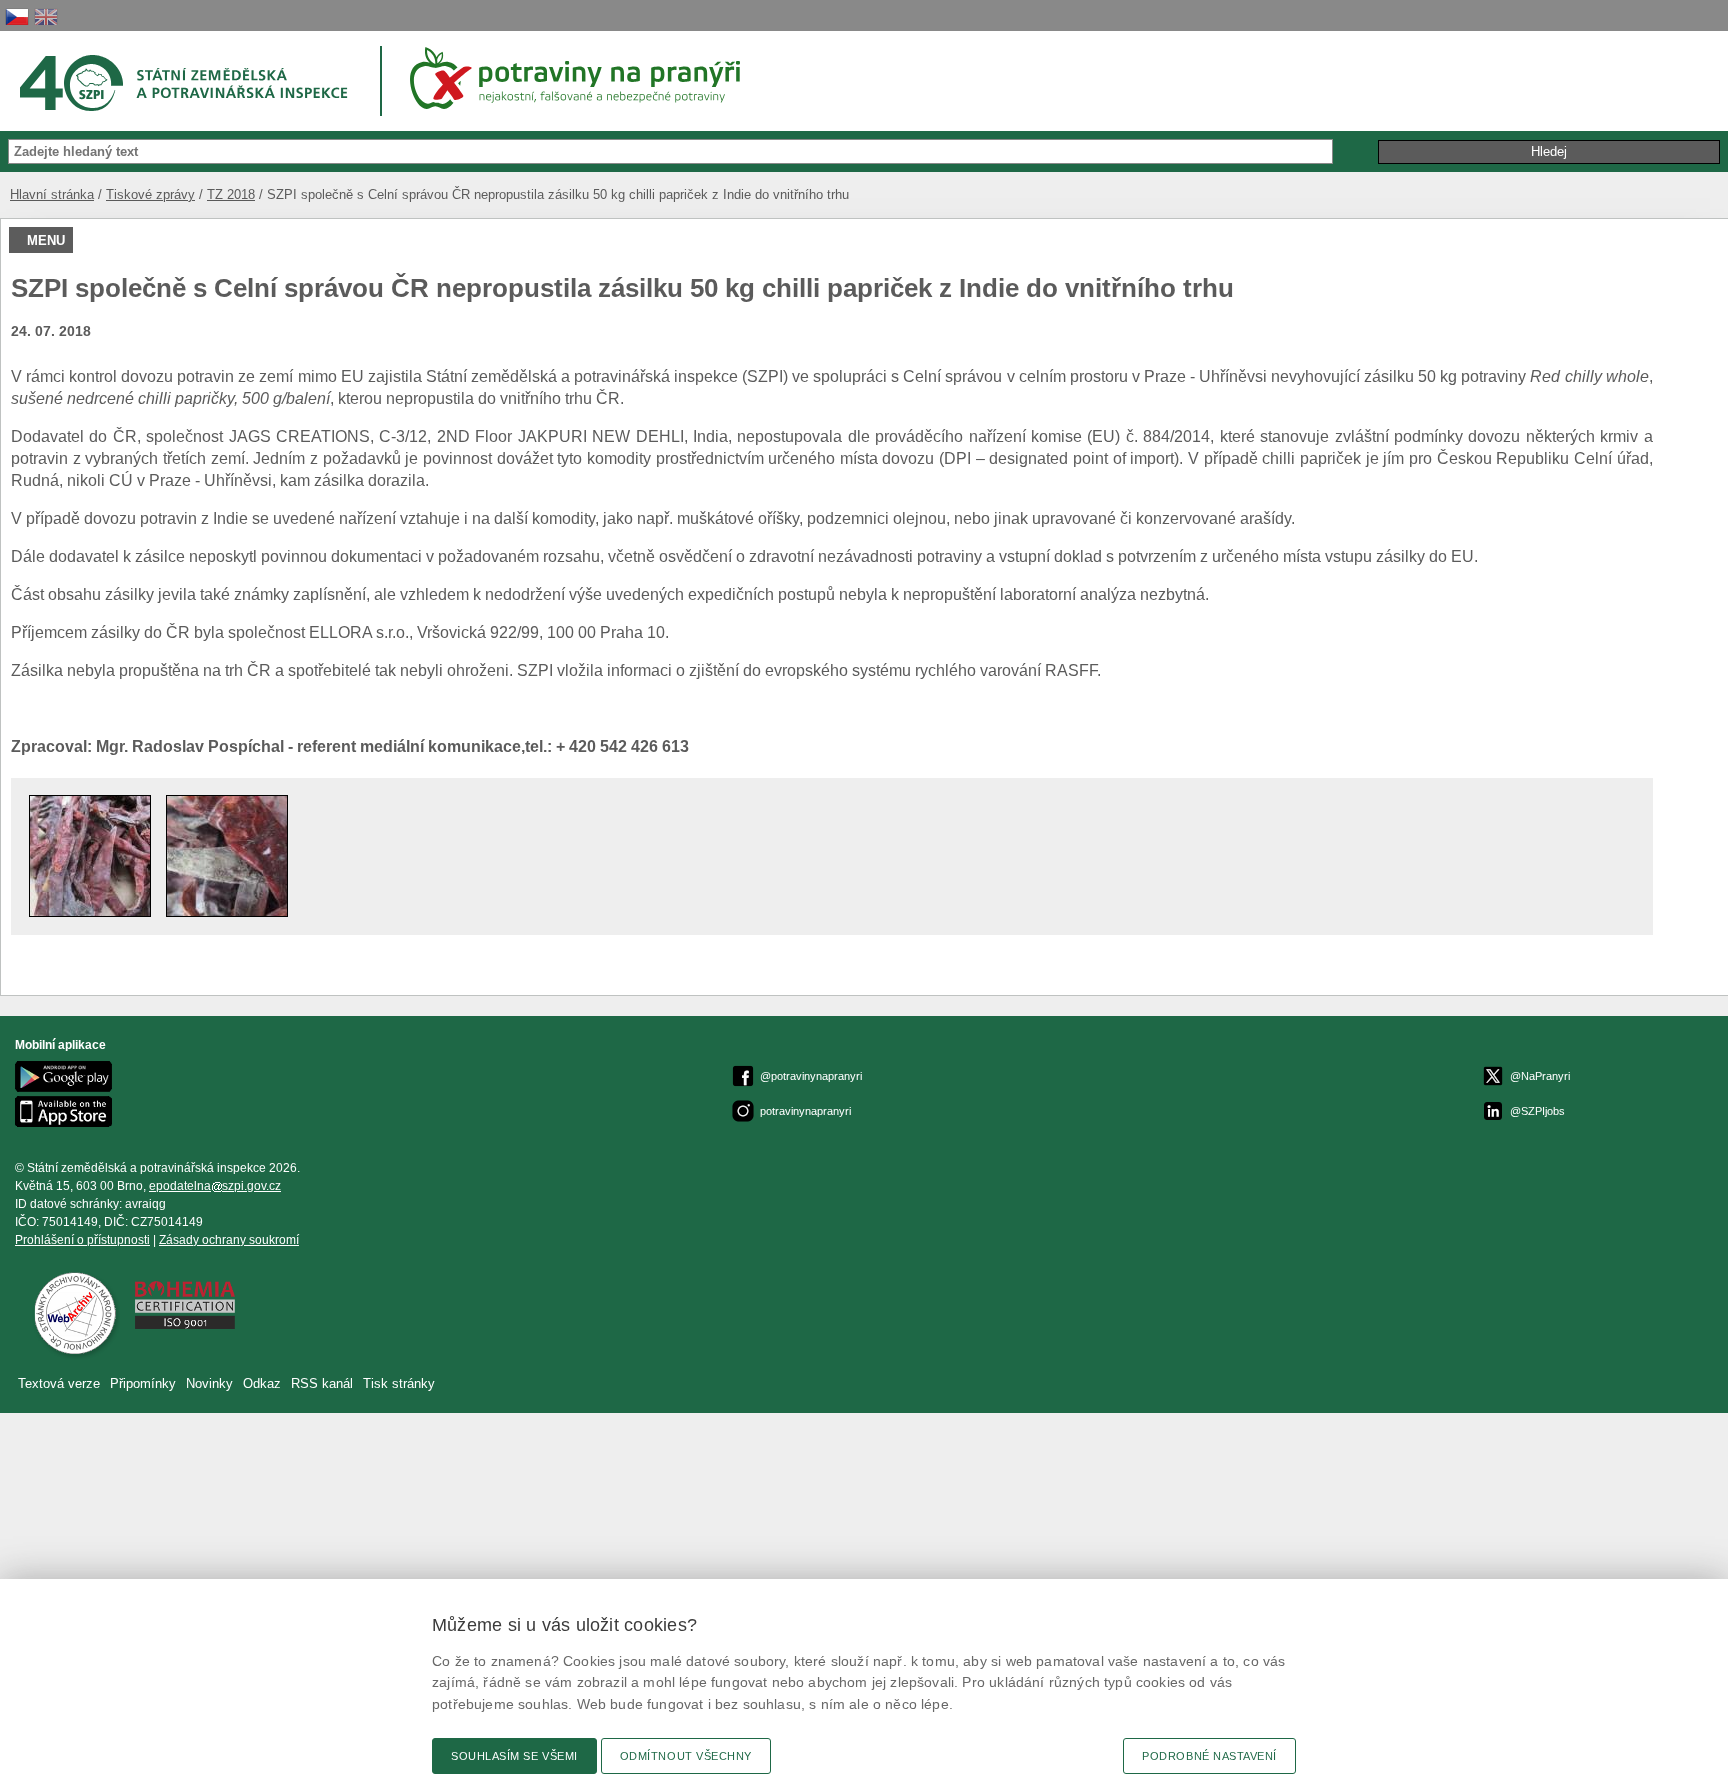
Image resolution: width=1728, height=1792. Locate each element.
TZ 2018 (231, 194)
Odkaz (264, 1383)
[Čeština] (17, 16)
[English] (46, 16)
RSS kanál (322, 1383)
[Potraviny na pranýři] (582, 78)
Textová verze (59, 1383)
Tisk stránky (399, 1383)
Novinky (209, 1383)
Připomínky (145, 1383)
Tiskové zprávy (150, 194)
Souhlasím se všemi (514, 1756)
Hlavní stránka (52, 194)
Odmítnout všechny (686, 1756)
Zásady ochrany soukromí (229, 1240)
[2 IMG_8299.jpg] (227, 911)
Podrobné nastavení (1209, 1756)
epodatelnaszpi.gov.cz (215, 1186)
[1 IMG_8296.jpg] (90, 911)
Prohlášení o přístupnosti (82, 1240)
